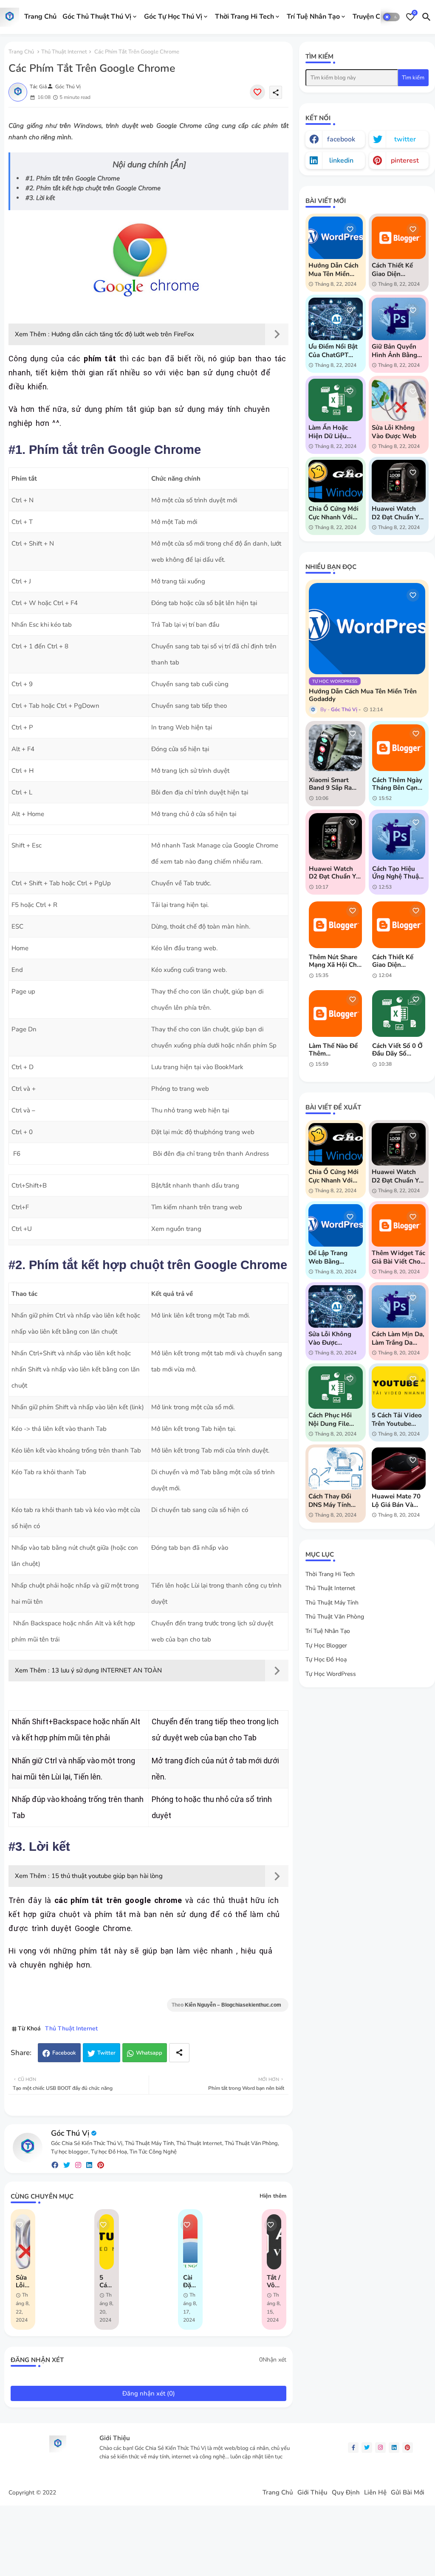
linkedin (341, 160)
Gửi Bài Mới (408, 2493)
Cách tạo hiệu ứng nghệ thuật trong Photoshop (398, 873)
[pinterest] (101, 2165)
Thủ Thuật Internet (64, 52)
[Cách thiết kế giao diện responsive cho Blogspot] (399, 925)
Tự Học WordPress (331, 1674)
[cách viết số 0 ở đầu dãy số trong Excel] (399, 1014)
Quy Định (346, 2493)
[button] (391, 17)
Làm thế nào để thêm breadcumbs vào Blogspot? (334, 1050)
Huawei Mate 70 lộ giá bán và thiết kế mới (396, 1501)
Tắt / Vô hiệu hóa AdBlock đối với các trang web (274, 2281)
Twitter (106, 2053)
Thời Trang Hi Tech (244, 17)
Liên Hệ (375, 2493)
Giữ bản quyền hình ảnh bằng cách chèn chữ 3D (394, 351)
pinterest (405, 160)
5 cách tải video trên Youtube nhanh (107, 2281)
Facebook (64, 2053)
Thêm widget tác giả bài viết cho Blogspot (398, 1257)
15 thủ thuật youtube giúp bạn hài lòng (107, 1876)
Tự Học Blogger (326, 1646)
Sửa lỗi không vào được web (23, 2281)
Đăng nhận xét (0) (149, 2393)
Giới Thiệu (312, 2493)
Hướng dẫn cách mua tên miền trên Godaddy (333, 270)
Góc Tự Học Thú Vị (173, 17)
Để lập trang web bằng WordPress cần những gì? (332, 1257)
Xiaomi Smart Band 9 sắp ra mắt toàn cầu (330, 784)
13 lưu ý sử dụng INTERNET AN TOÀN (107, 1670)
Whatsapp (149, 2053)
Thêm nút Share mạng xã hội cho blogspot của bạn (335, 961)
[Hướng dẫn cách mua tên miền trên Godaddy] (367, 629)
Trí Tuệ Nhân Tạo (313, 17)
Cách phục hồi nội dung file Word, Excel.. (330, 1419)
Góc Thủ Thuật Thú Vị (97, 17)
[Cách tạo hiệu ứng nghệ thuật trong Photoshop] (399, 836)
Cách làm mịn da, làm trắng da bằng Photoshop (398, 1338)
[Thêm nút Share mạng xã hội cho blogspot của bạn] (335, 925)
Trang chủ (21, 52)
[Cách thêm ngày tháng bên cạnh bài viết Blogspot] (399, 748)
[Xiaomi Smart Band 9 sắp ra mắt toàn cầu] (335, 748)
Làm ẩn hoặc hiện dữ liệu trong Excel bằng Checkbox (334, 432)
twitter (405, 139)
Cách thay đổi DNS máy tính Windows (330, 1501)
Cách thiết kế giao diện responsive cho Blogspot (395, 270)
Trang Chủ (40, 17)
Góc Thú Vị (70, 2133)
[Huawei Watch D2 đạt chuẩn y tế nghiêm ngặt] (335, 836)
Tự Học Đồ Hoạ (326, 1660)
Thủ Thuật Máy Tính (332, 1603)
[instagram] (78, 2165)
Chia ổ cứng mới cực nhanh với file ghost (333, 513)
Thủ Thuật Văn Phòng (335, 1617)
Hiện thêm (273, 2196)
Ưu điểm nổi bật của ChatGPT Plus (333, 351)
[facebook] (55, 2165)
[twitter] (67, 2165)
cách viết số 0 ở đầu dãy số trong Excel (397, 1050)
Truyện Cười (371, 17)
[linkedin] (89, 2165)
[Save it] (257, 92)
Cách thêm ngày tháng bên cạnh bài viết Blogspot (398, 784)
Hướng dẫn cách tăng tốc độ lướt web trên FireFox (123, 334)
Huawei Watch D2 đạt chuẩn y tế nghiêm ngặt (396, 513)
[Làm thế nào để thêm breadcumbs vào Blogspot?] (335, 1014)
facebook (341, 139)
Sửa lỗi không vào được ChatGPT (330, 1338)
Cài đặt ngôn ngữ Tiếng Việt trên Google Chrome (190, 2281)
